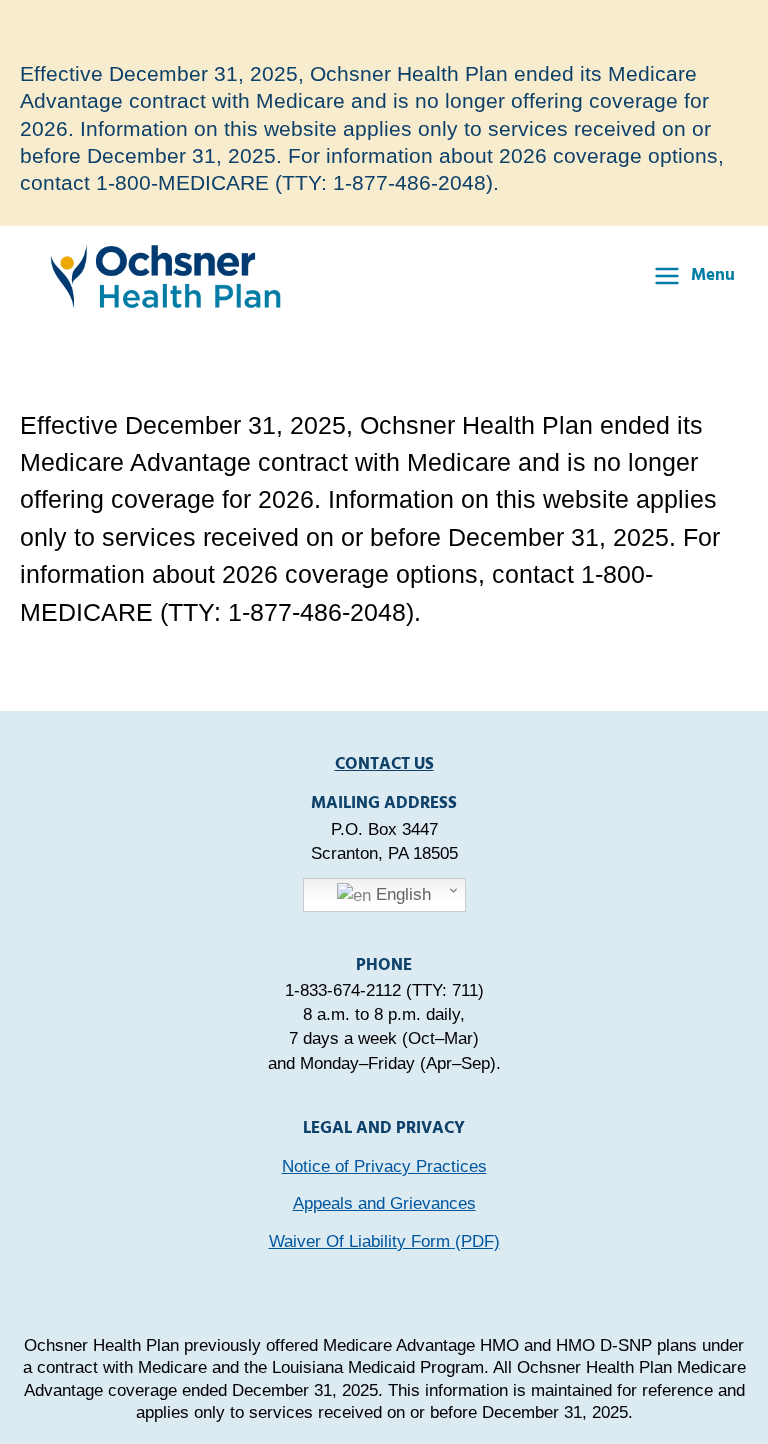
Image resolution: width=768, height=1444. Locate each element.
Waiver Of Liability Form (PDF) (384, 1241)
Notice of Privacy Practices (384, 1166)
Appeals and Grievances (384, 1203)
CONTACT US (384, 764)
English (401, 894)
